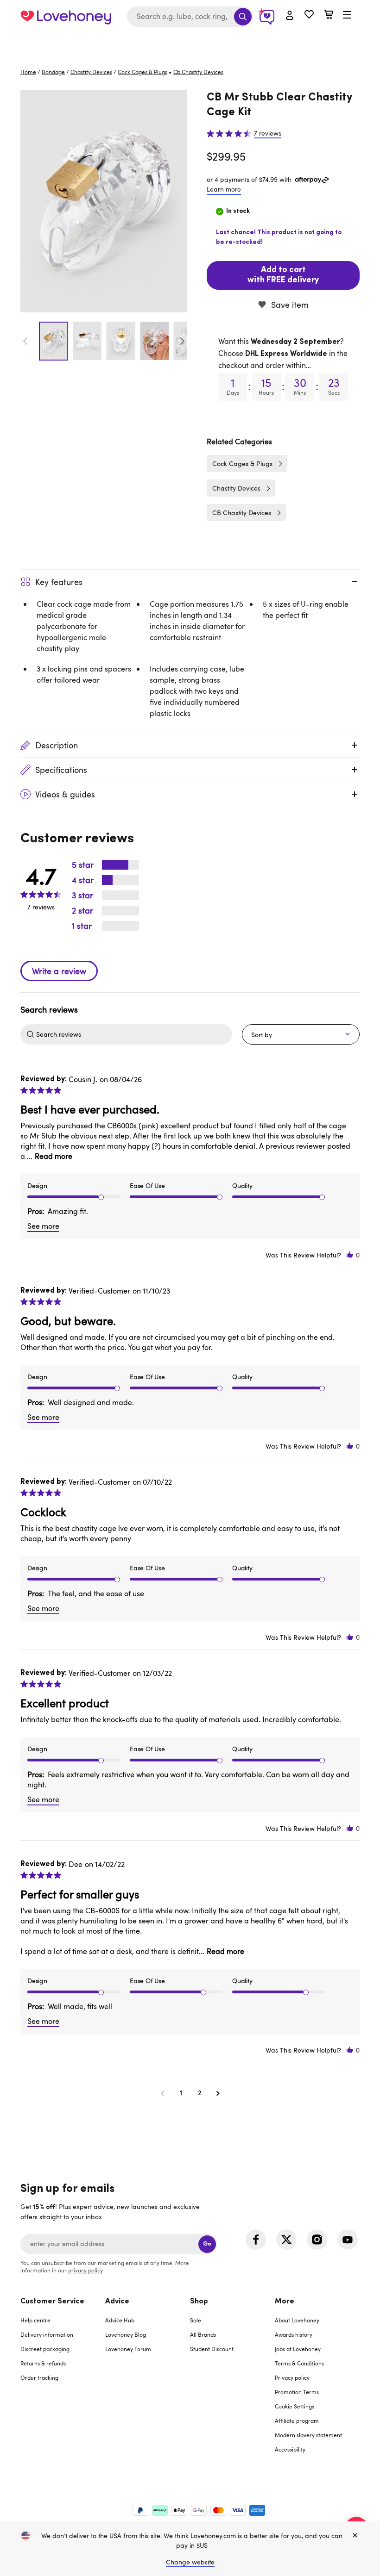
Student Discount (212, 2349)
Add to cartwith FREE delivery (283, 275)
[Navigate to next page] (218, 2093)
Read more (54, 1156)
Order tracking (39, 2377)
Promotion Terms (297, 2392)
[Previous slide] (25, 341)
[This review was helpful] (350, 1255)
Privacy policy (292, 2377)
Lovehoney (190, 43)
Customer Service (52, 2302)
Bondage (53, 72)
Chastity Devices (91, 72)
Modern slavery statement (308, 2435)
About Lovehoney (297, 2320)
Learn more (224, 189)
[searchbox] (133, 1034)
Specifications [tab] (61, 770)
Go (207, 2244)
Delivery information (47, 2334)
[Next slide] (182, 341)
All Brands (203, 2334)
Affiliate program (297, 2420)
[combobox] (190, 17)
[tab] (63, 2381)
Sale (196, 2320)
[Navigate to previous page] (162, 2093)
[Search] (243, 17)
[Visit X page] (286, 2240)
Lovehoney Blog (126, 2334)
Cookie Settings (294, 2406)
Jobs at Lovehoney (298, 2349)
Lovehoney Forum (128, 2349)
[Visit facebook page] (256, 2240)
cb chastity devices (198, 72)
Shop (199, 2302)
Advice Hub (120, 2320)
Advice (117, 2302)
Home (28, 72)
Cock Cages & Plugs (142, 72)
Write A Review (59, 971)
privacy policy (85, 2270)
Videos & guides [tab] (65, 794)
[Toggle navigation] (347, 15)
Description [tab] (57, 745)
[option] (104, 201)
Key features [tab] (59, 582)
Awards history (294, 2334)
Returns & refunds (43, 2363)
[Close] (355, 2536)
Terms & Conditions (299, 2363)
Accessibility (290, 2449)
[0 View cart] (329, 16)
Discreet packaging (45, 2349)
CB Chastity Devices (242, 513)
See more (43, 1226)
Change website (190, 2562)
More (285, 2302)
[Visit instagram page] (317, 2240)
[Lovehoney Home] (66, 17)
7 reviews (268, 133)
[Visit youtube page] (348, 2240)
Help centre (35, 2320)
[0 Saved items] (309, 16)
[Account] (290, 16)
